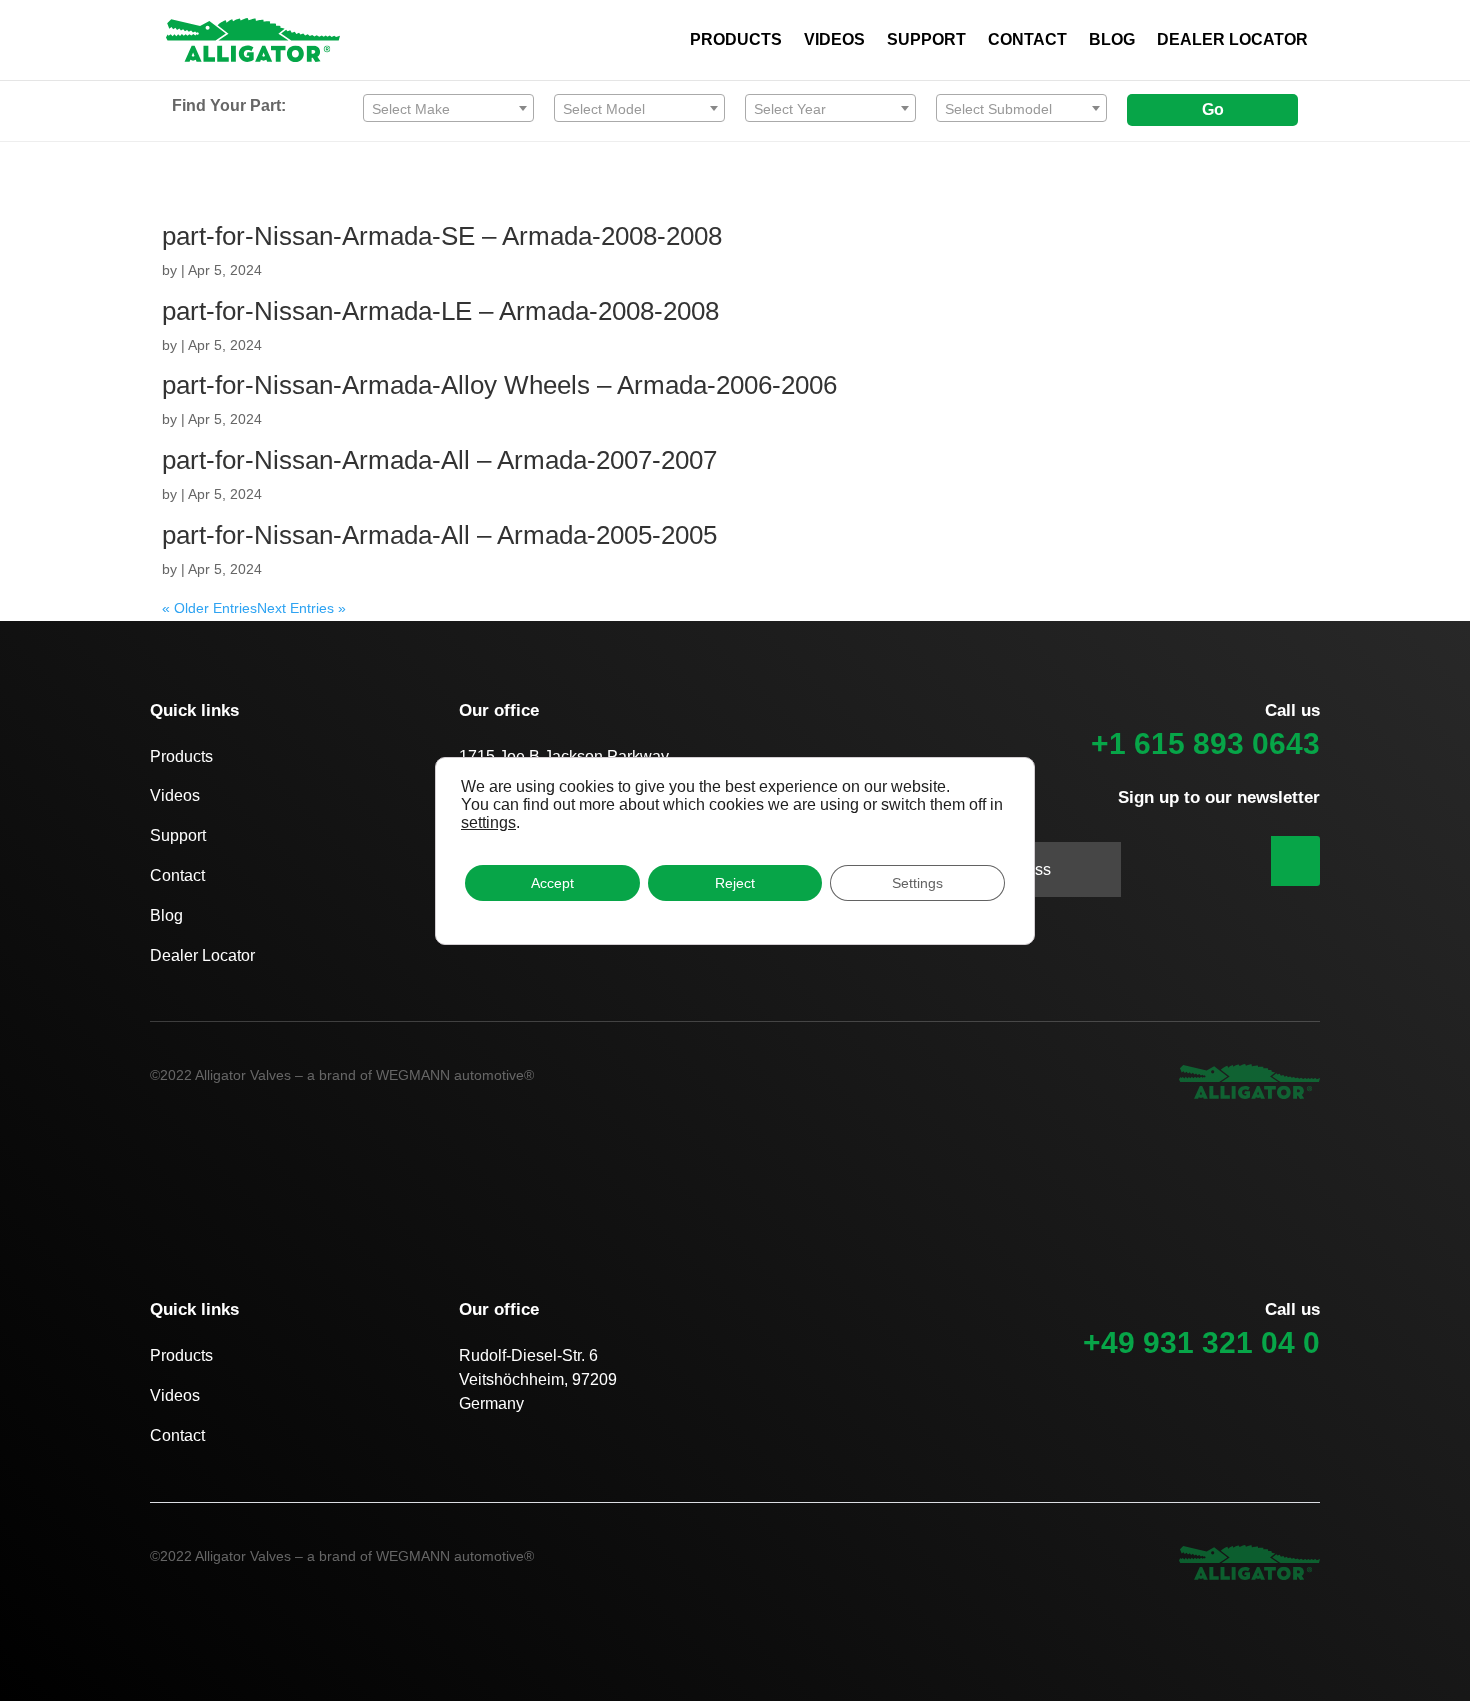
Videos (175, 795)
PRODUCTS (736, 40)
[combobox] (448, 108)
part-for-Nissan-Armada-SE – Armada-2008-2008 (442, 236)
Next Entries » (301, 608)
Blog (166, 915)
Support (178, 835)
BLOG (1112, 40)
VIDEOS (834, 40)
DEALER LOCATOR (1232, 40)
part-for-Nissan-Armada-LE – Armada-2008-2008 (440, 311)
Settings (917, 883)
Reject (735, 883)
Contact (177, 875)
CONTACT (1027, 40)
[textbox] (448, 109)
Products (181, 756)
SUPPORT (926, 40)
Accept (552, 883)
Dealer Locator (202, 955)
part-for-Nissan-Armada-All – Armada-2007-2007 (439, 460)
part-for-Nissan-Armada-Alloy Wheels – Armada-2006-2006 (499, 385)
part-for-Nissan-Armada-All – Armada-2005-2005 (439, 535)
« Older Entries (209, 608)
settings (488, 822)
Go (1213, 109)
